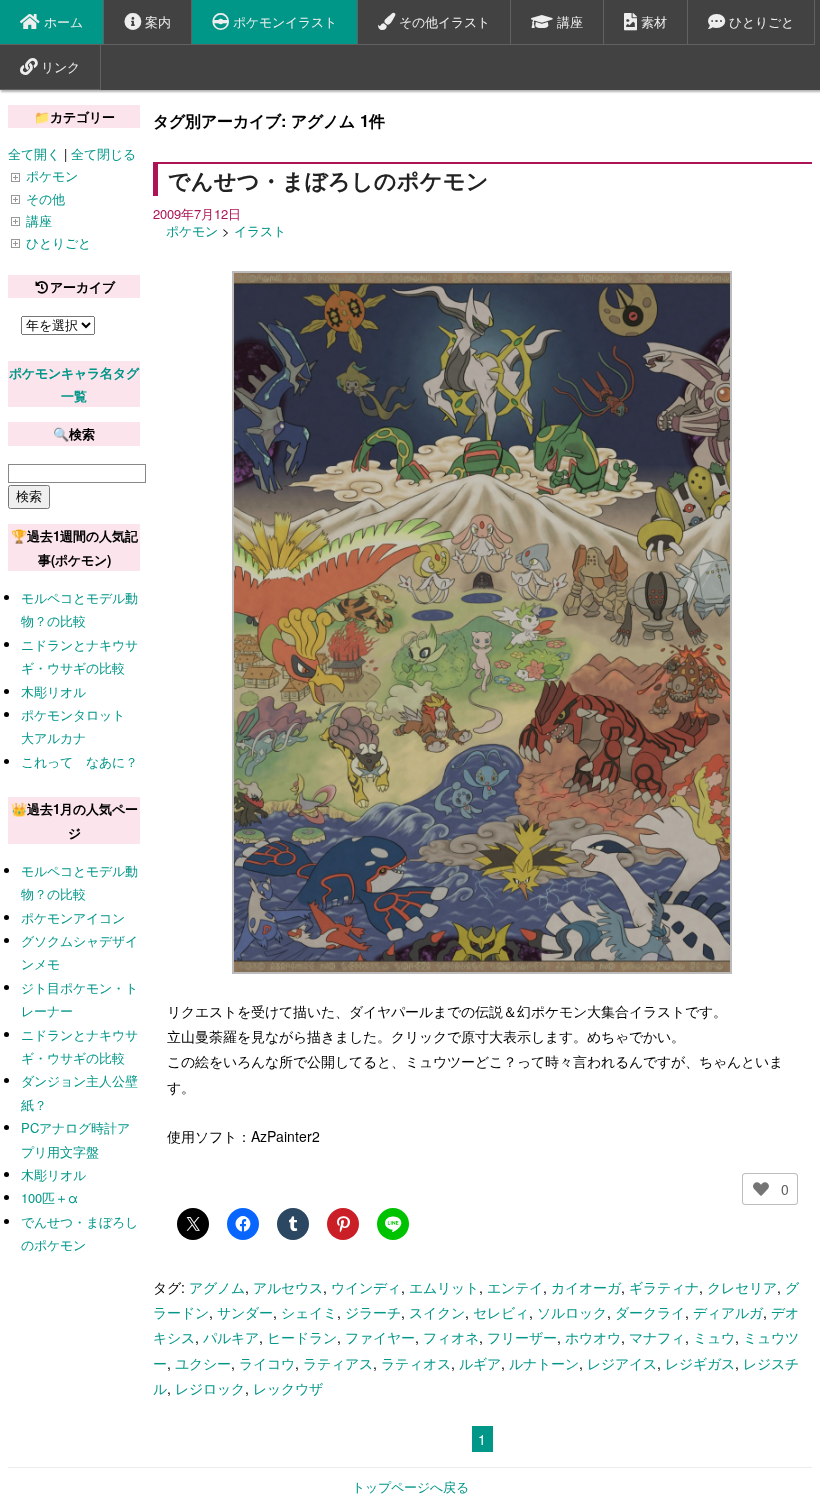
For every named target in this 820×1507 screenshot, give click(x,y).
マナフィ (657, 1337)
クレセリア (742, 1287)
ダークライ (650, 1312)
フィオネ (451, 1337)
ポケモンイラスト (283, 21)
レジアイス (622, 1363)
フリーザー (522, 1337)
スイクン (437, 1312)
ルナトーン (544, 1363)
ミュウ (714, 1337)
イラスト (260, 230)
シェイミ (309, 1312)
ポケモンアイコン (73, 917)
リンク (58, 66)
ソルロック (572, 1312)
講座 (568, 21)
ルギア (480, 1363)
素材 (652, 21)
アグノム (217, 1287)
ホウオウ (593, 1337)
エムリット (444, 1287)
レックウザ (288, 1388)
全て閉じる (103, 153)
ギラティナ (664, 1287)
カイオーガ (586, 1287)
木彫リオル (53, 691)
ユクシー (203, 1363)
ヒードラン (302, 1337)
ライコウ (267, 1363)
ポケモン (192, 230)
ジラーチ (373, 1312)
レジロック (210, 1388)
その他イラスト (442, 21)
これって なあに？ (79, 761)
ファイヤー (380, 1337)
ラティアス (338, 1363)
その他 (45, 198)
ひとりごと (759, 21)
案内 (156, 21)
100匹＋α (49, 1197)
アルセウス (288, 1287)
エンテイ (515, 1287)
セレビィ (501, 1312)
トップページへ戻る (410, 1486)
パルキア (231, 1337)
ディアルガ (728, 1312)
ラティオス (416, 1363)
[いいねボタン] (761, 1189)
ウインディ (366, 1287)
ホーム (61, 21)
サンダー (245, 1312)
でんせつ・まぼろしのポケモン (328, 180)
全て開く (34, 153)
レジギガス (700, 1363)
